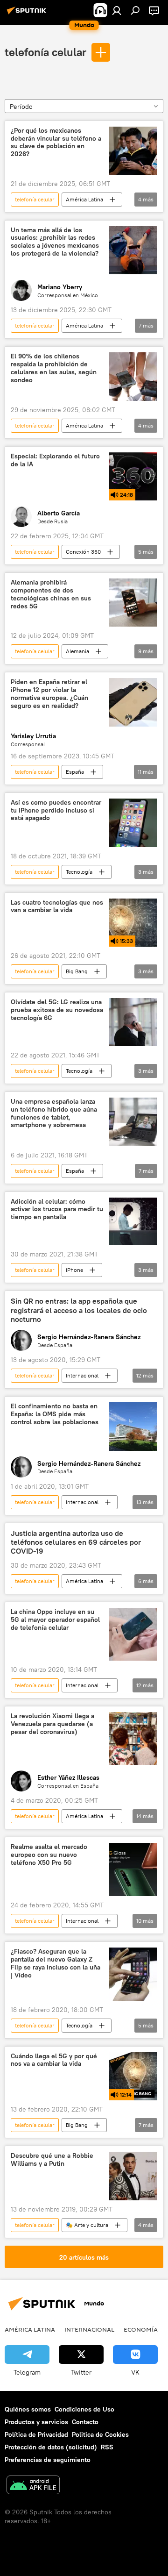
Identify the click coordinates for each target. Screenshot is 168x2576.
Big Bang (77, 971)
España (75, 772)
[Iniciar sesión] (117, 10)
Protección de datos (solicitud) (51, 2447)
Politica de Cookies (100, 2434)
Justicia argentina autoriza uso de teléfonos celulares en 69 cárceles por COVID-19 (76, 1542)
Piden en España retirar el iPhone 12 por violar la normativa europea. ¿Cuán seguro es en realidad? (49, 694)
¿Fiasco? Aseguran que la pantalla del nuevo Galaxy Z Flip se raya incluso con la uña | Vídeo (56, 1963)
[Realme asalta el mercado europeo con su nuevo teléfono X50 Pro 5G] (133, 1870)
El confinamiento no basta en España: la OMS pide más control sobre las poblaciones (55, 1414)
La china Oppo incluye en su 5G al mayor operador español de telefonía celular (55, 1620)
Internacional (82, 1375)
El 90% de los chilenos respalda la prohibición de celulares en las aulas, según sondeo (54, 368)
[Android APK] (33, 2486)
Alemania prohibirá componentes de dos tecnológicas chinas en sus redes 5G (51, 594)
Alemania (77, 651)
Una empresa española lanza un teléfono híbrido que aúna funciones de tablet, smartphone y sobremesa (54, 1113)
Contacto (85, 2422)
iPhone (74, 1270)
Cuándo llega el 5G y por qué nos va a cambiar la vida (54, 2060)
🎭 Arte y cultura (87, 2225)
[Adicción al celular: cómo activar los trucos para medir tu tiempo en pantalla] (133, 1222)
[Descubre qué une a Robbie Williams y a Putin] (133, 2176)
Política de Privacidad (36, 2434)
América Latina (84, 199)
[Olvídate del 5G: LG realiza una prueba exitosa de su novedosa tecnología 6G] (133, 1022)
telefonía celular (45, 52)
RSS (107, 2447)
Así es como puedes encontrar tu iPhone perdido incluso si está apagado (56, 810)
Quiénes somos (28, 2409)
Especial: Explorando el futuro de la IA (55, 460)
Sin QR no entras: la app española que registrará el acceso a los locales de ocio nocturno (79, 1310)
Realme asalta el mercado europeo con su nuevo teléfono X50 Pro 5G (49, 1855)
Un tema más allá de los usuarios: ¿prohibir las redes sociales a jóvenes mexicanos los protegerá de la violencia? (55, 242)
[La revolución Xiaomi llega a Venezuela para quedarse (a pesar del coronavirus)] (133, 1738)
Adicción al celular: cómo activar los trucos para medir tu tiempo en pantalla (57, 1210)
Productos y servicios (36, 2422)
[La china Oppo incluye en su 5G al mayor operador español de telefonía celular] (133, 1634)
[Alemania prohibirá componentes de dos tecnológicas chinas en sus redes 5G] (133, 603)
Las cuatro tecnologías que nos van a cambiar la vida (57, 906)
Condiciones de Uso (84, 2409)
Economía (141, 2329)
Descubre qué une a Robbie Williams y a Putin (52, 2160)
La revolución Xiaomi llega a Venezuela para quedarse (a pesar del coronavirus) (52, 1724)
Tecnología (79, 872)
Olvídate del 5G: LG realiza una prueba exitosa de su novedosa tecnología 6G (57, 1010)
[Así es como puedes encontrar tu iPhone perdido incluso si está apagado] (133, 823)
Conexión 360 (83, 552)
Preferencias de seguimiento (48, 2460)
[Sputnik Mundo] (28, 14)
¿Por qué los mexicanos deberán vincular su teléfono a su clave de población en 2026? (56, 142)
